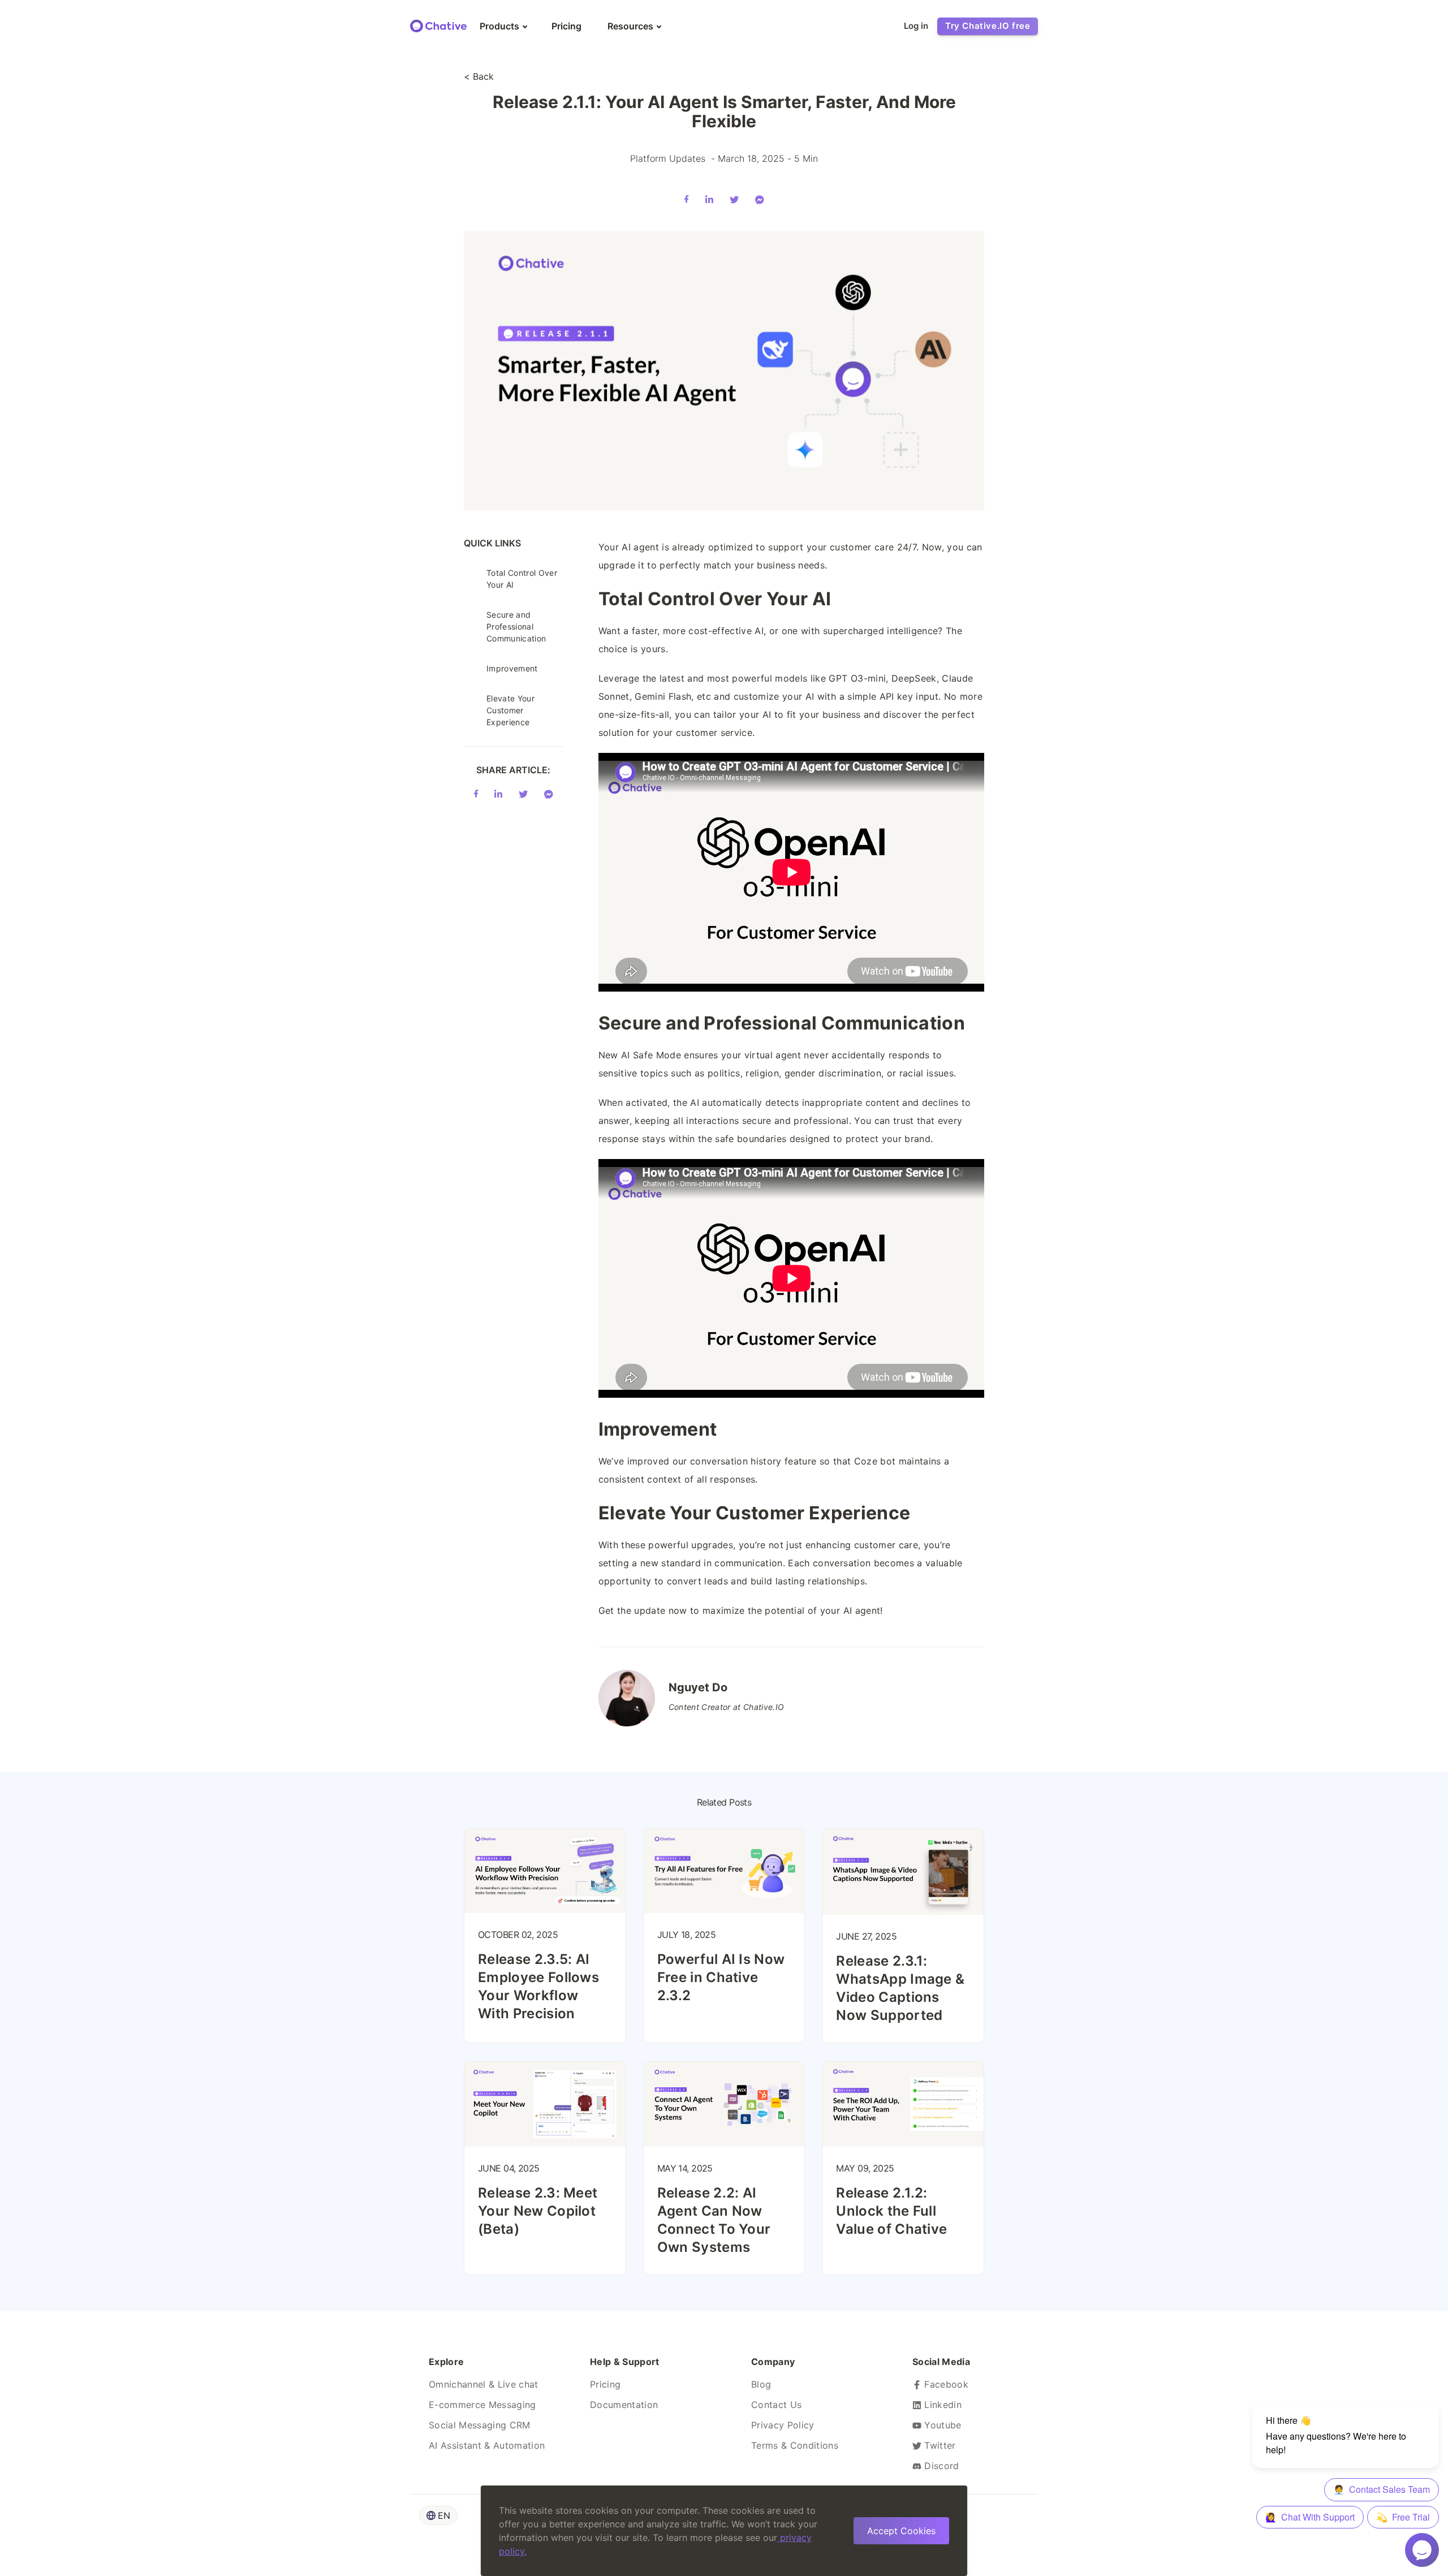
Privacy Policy (783, 2425)
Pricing (605, 2384)
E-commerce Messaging (482, 2405)
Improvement (512, 668)
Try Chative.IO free (988, 26)
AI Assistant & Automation (487, 2445)
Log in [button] (916, 26)
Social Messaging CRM (480, 2425)
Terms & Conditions (795, 2445)
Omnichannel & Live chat (484, 2384)
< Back (479, 76)
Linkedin (941, 2405)
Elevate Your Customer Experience (510, 710)
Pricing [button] (566, 26)
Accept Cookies (901, 2531)
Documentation (624, 2405)
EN (444, 2515)
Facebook (945, 2384)
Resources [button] (630, 26)
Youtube (941, 2425)
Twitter (939, 2445)
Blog (761, 2384)
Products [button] (499, 26)
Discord (940, 2466)
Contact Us (776, 2405)
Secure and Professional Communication (516, 626)
